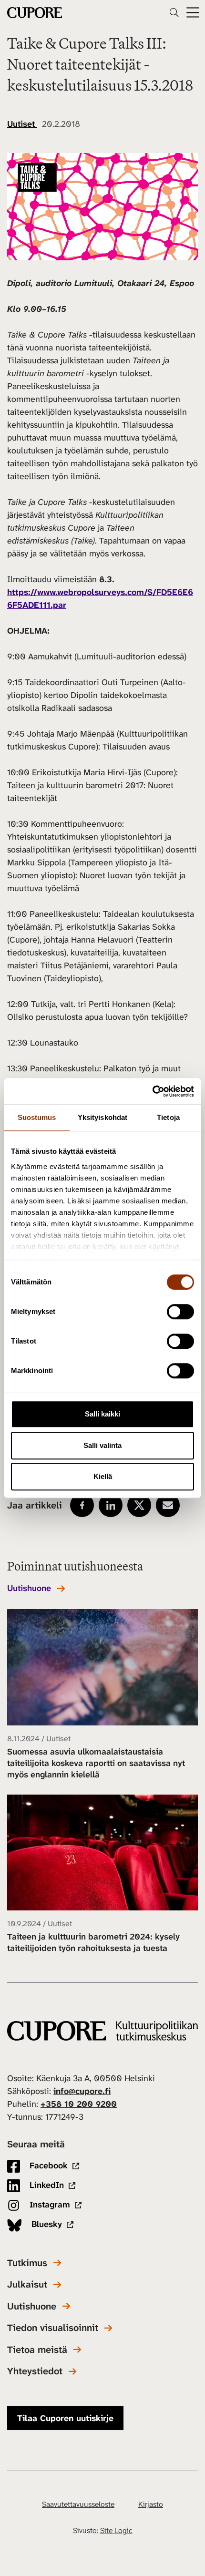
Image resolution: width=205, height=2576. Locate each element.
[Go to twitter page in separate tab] (139, 1505)
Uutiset (22, 124)
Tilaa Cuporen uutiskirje (65, 2418)
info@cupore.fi (82, 2091)
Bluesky (46, 2224)
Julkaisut (27, 2284)
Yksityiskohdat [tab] (102, 1117)
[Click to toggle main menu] (193, 13)
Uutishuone (29, 1588)
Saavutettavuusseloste (78, 2504)
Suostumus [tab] (37, 1117)
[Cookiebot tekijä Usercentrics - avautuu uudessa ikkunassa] (152, 1091)
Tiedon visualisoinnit (53, 2328)
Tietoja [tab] (168, 1117)
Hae (174, 12)
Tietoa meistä (37, 2350)
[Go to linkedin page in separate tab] (111, 1505)
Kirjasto (151, 2504)
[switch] (180, 1312)
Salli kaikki (102, 1414)
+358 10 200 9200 (79, 2104)
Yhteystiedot (35, 2371)
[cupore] (102, 2031)
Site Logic (116, 2530)
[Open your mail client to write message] (168, 1505)
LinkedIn (46, 2185)
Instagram (49, 2205)
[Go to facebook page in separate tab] (82, 1505)
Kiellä (103, 1476)
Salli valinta (102, 1445)
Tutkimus (27, 2263)
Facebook (47, 2165)
